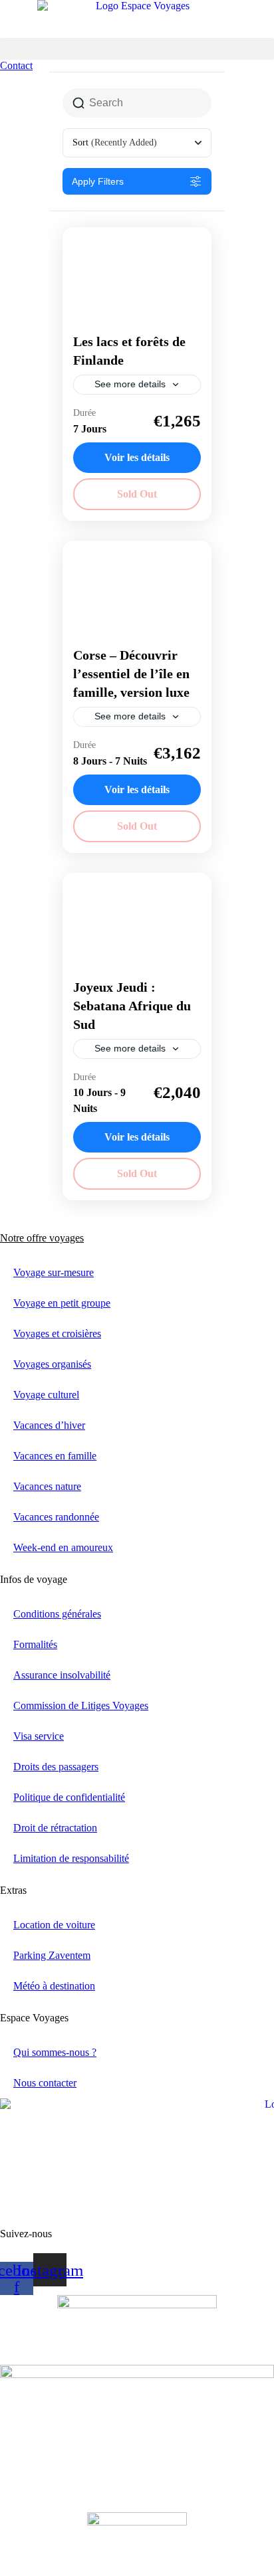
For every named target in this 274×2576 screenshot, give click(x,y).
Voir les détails (137, 457)
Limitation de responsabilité (71, 1858)
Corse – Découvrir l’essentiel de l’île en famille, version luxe (131, 674)
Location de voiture (54, 1925)
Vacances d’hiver (49, 1425)
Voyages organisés (52, 1364)
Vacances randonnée (56, 1517)
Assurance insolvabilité (62, 1675)
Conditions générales (57, 1614)
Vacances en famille (55, 1456)
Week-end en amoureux (63, 1547)
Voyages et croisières (57, 1334)
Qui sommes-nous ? (55, 2052)
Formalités (35, 1644)
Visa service (39, 1736)
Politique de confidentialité (69, 1797)
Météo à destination (54, 1986)
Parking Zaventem (52, 1955)
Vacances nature (47, 1486)
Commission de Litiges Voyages (81, 1705)
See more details (130, 384)
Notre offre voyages (42, 1238)
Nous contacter (45, 2083)
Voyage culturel (46, 1395)
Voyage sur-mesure (54, 1272)
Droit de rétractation (55, 1828)
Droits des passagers (56, 1767)
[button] (137, 49)
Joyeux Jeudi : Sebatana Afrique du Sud (132, 1006)
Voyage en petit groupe (62, 1303)
